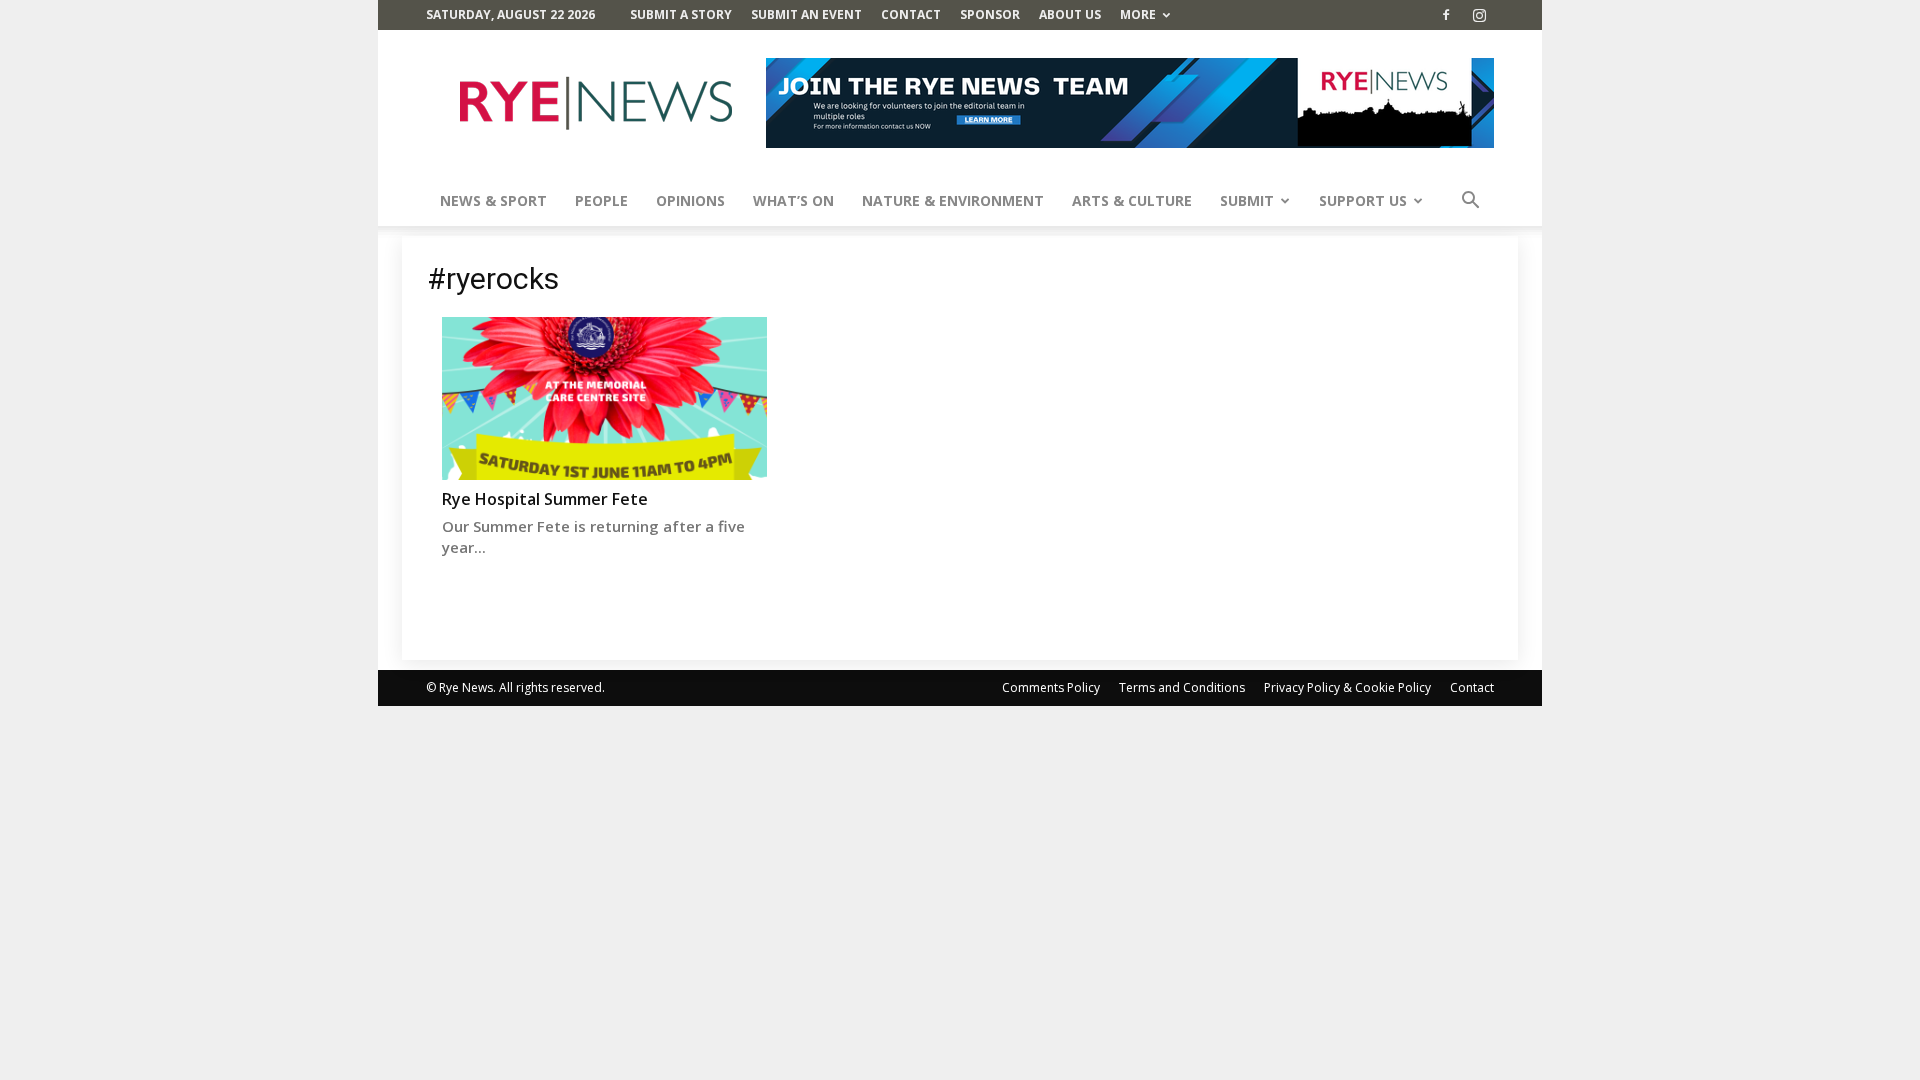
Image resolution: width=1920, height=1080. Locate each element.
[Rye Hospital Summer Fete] (604, 398)
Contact (911, 14)
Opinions (690, 200)
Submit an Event (806, 14)
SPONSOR (990, 14)
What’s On (793, 200)
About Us (1070, 14)
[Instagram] (1479, 15)
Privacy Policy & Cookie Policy (1347, 687)
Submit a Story (681, 14)
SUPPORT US (1363, 200)
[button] (1470, 202)
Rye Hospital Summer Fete (545, 499)
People (601, 200)
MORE (1138, 14)
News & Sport (493, 200)
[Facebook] (1446, 15)
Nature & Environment (953, 200)
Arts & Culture (1132, 200)
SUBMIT (1247, 200)
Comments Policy (1051, 687)
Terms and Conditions (1182, 687)
